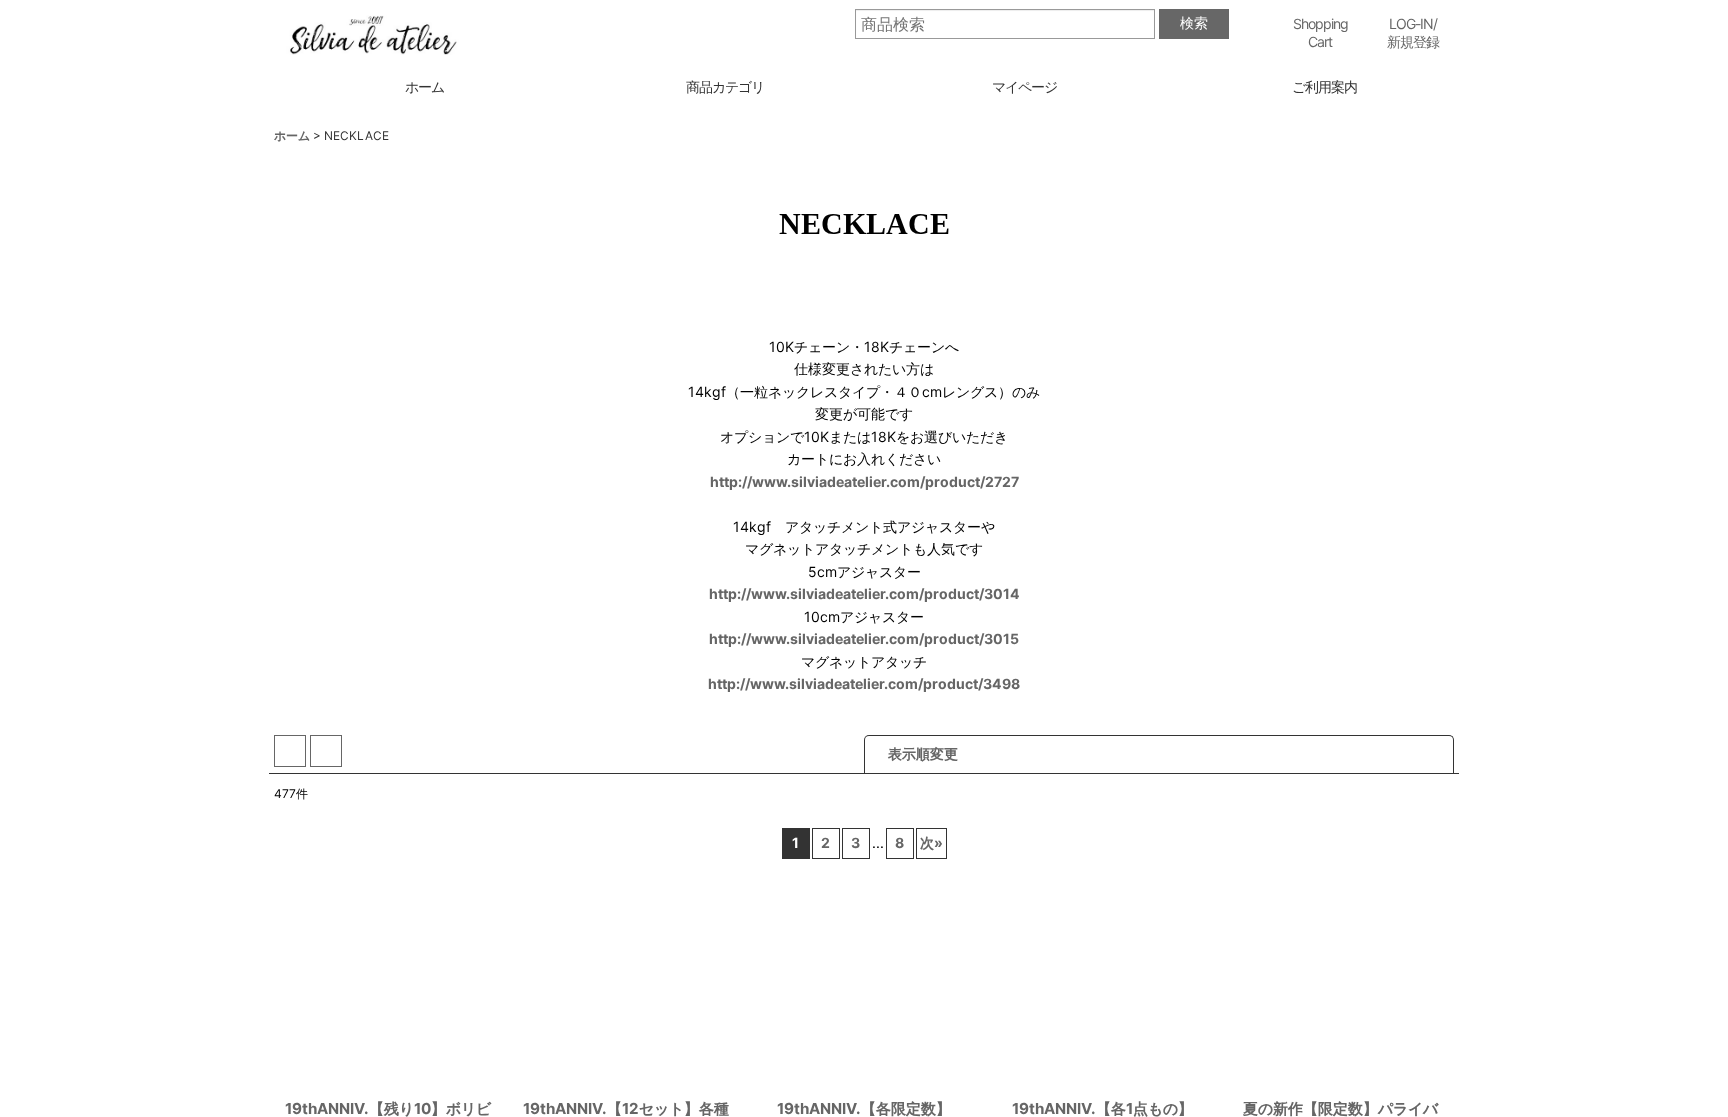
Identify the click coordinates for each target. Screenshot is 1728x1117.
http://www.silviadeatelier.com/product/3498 (864, 683)
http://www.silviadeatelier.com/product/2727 (864, 481)
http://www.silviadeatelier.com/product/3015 (864, 638)
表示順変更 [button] (923, 753)
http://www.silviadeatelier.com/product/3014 (864, 593)
